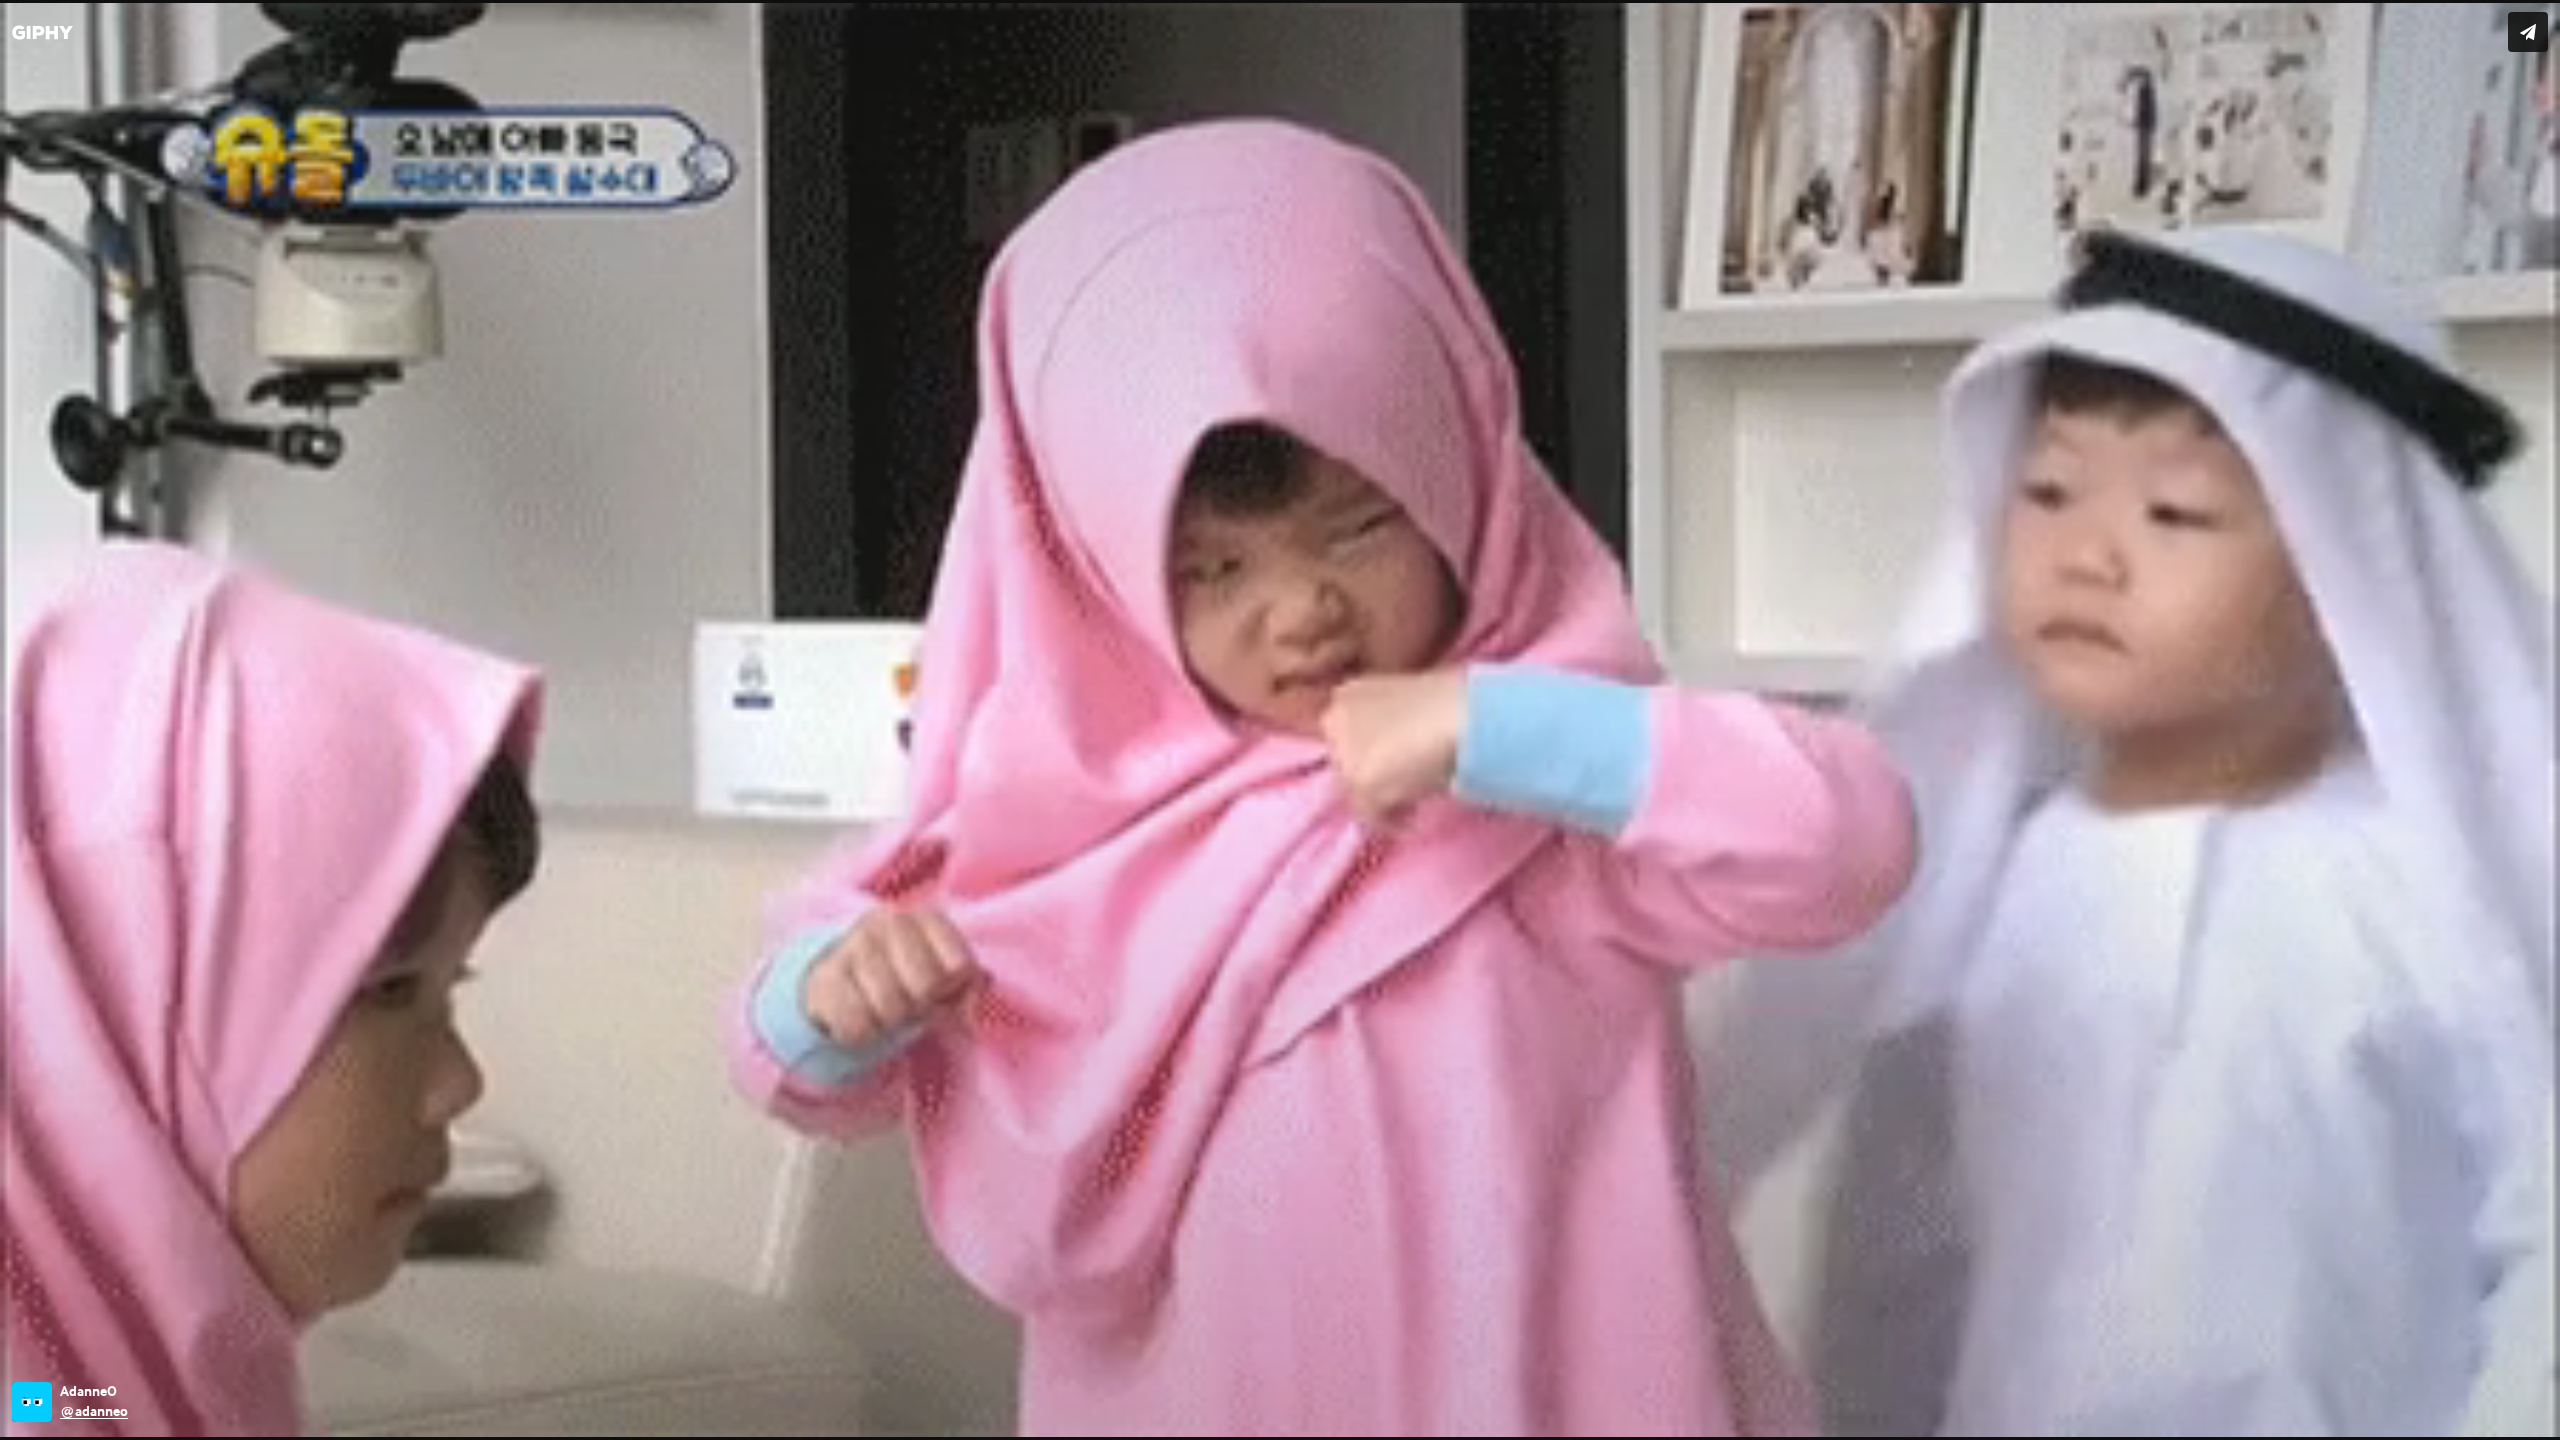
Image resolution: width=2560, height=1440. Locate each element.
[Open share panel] (2528, 32)
